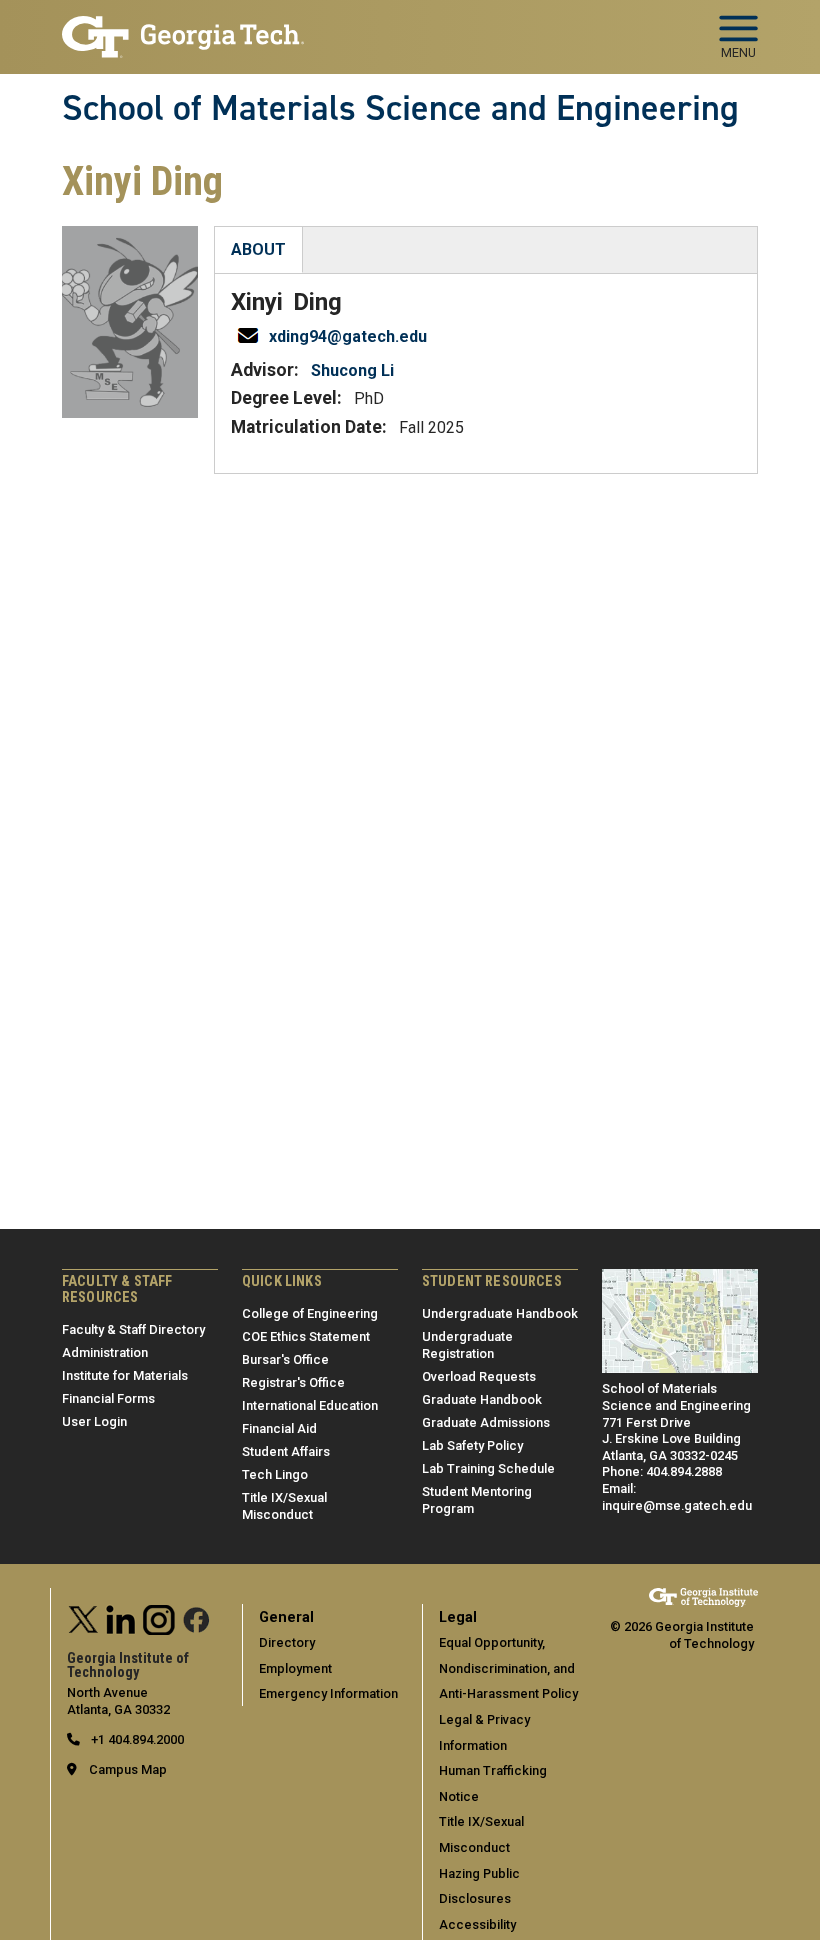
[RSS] (197, 1617)
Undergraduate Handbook (500, 1313)
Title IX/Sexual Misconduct (284, 1506)
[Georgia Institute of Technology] (183, 28)
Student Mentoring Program (477, 1500)
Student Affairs (286, 1451)
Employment (295, 1668)
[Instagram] (159, 1617)
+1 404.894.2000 (136, 1739)
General (286, 1617)
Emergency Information (328, 1693)
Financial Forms (108, 1398)
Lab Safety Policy (472, 1445)
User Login (94, 1421)
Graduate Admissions (486, 1422)
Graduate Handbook (482, 1399)
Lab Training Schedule (488, 1468)
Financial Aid (279, 1428)
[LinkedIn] (121, 1617)
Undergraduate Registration (467, 1345)
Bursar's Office (285, 1359)
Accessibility (477, 1924)
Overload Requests (479, 1376)
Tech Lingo (275, 1474)
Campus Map (128, 1769)
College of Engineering (310, 1313)
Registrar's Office (293, 1382)
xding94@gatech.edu (348, 336)
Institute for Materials (125, 1375)
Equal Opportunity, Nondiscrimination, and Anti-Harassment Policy (508, 1668)
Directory (287, 1642)
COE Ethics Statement (306, 1336)
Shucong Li (352, 370)
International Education (310, 1405)
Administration (105, 1352)
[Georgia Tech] (703, 1596)
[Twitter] (84, 1617)
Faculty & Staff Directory (133, 1329)
